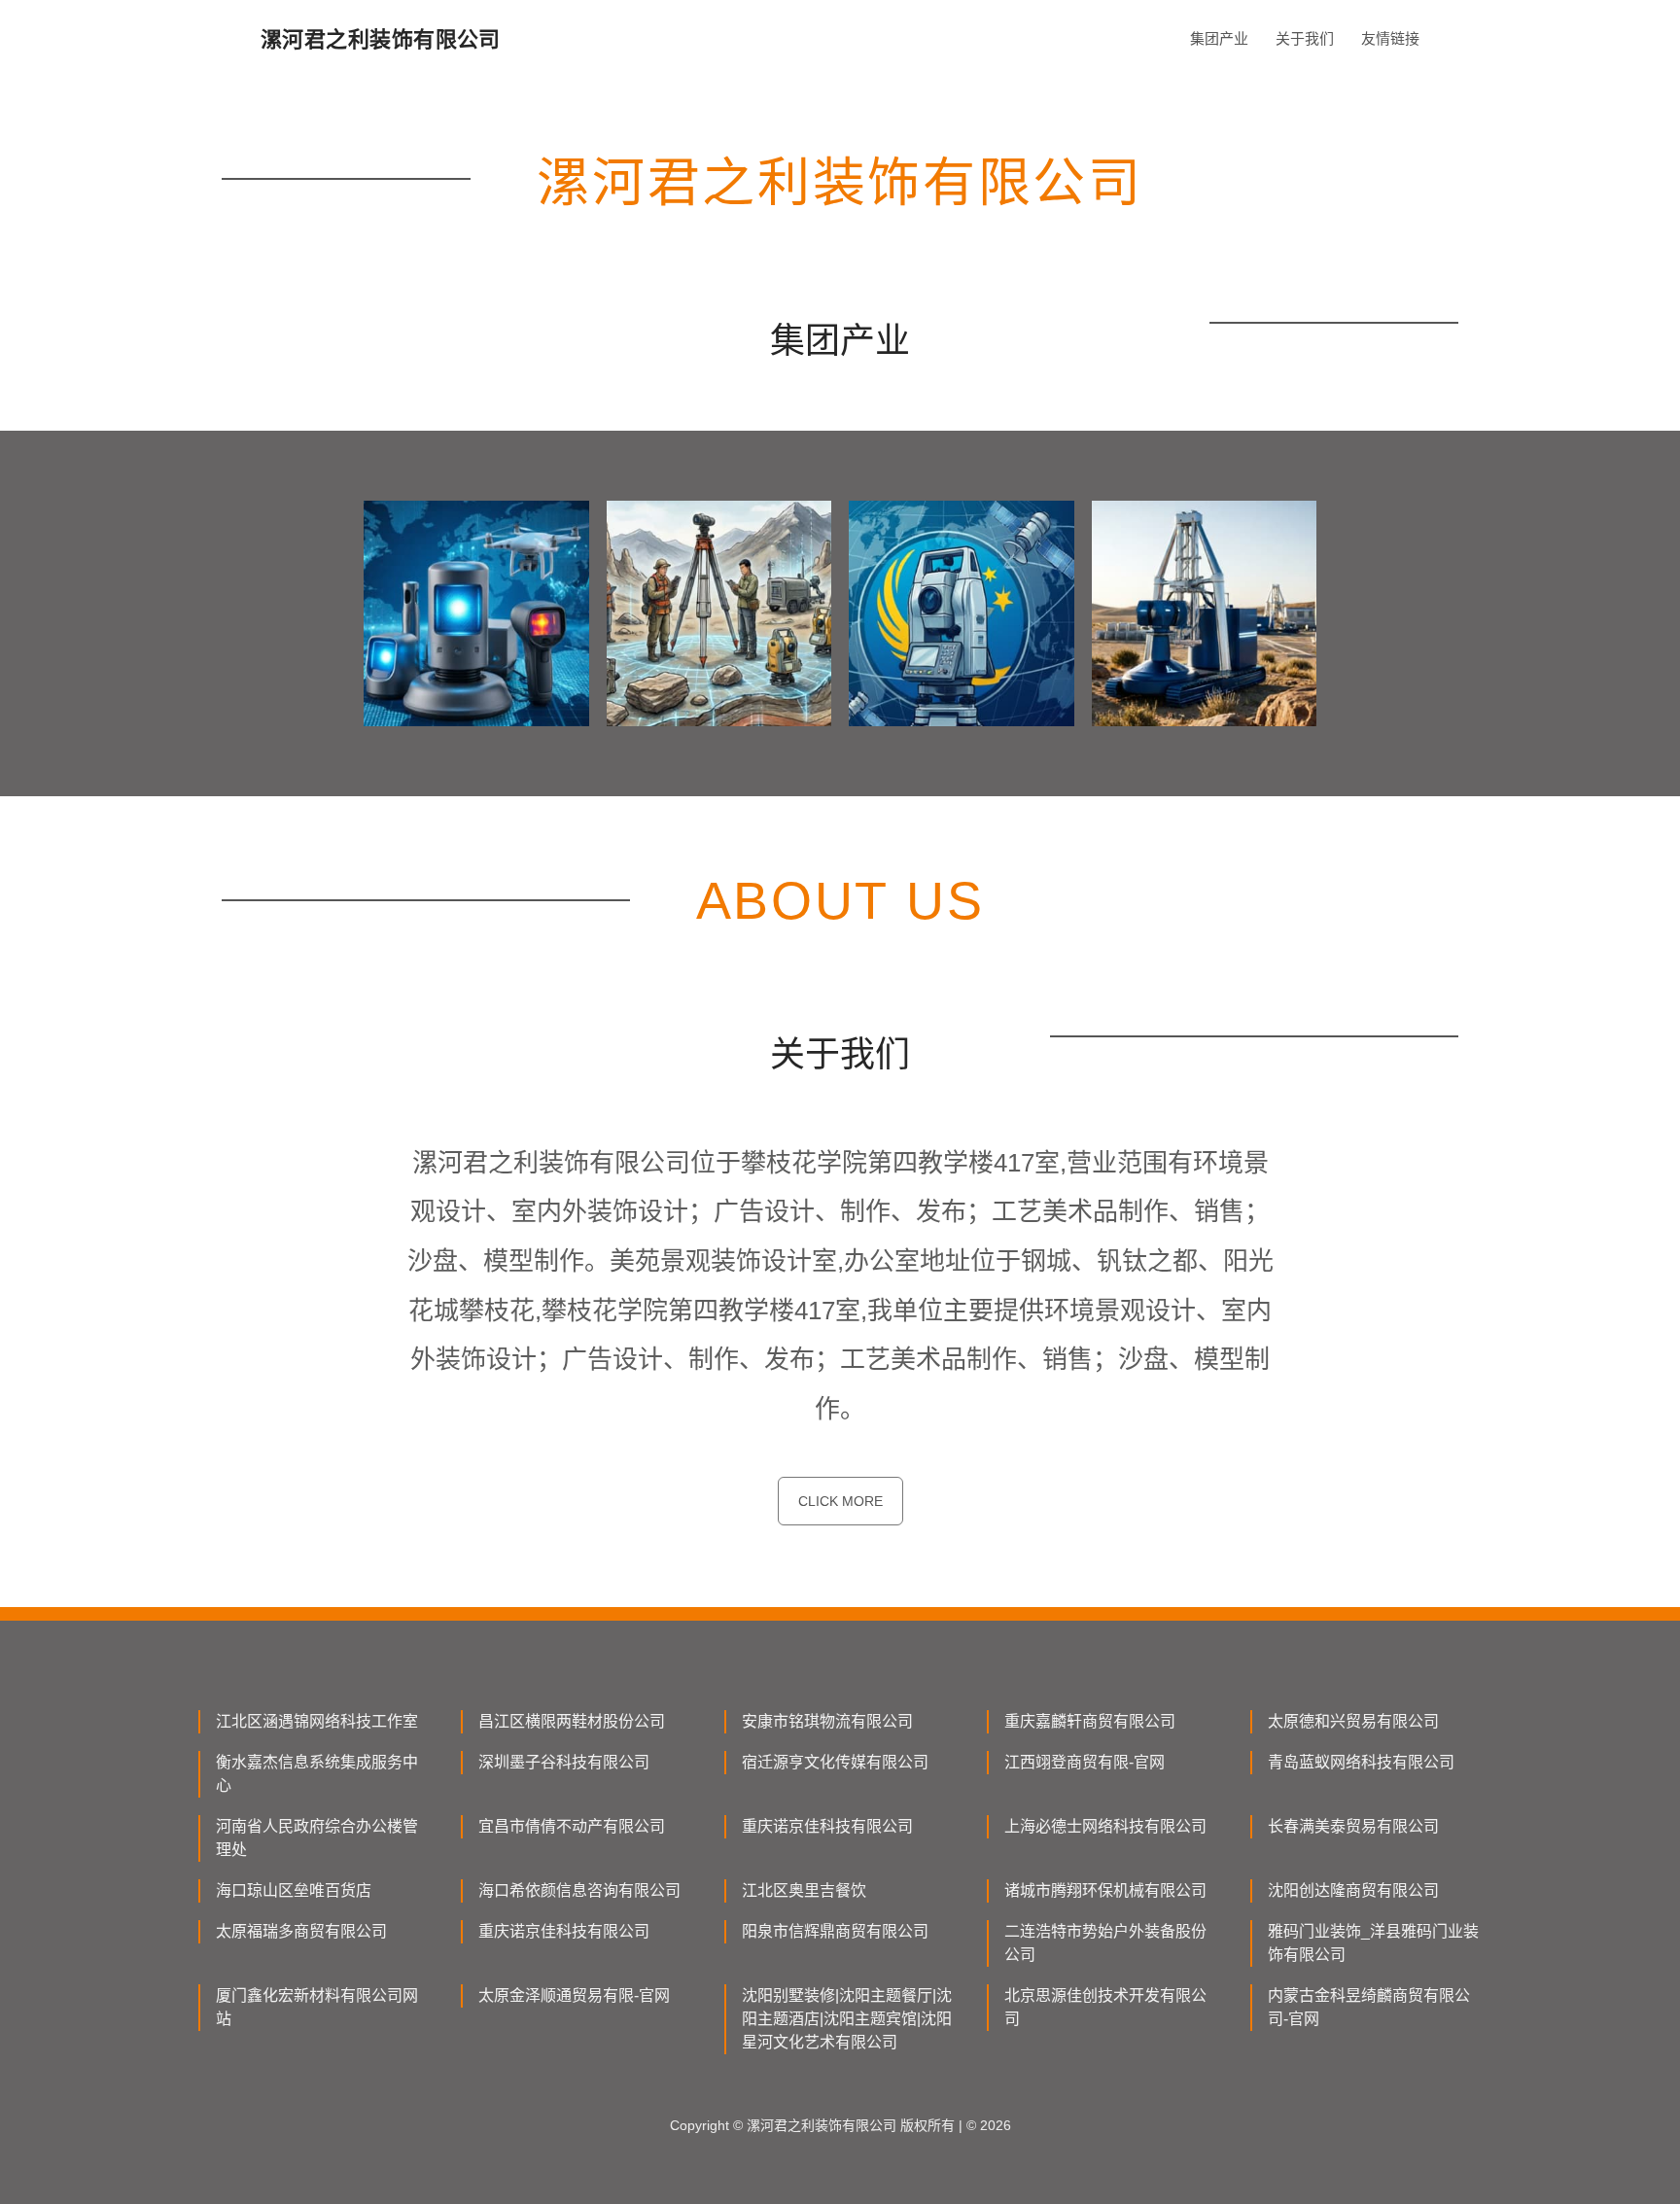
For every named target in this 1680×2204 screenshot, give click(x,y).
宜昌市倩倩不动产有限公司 (572, 1826)
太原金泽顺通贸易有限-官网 (574, 1995)
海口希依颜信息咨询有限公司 (579, 1890)
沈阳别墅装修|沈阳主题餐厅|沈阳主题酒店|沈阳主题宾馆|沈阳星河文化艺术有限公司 (847, 2019)
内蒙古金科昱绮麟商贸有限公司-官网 (1369, 2007)
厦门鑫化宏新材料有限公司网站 (317, 2007)
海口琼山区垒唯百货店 (294, 1890)
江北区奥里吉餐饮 (804, 1890)
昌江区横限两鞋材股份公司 (572, 1721)
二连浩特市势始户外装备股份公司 (1105, 1943)
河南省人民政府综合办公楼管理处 (317, 1838)
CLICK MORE (840, 1501)
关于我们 (1305, 38)
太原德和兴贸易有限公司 (1353, 1721)
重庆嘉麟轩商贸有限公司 (1090, 1721)
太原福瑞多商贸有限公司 (301, 1931)
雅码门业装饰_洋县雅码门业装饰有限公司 (1373, 1943)
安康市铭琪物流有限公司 (827, 1721)
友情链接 (1390, 38)
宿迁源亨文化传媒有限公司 (835, 1762)
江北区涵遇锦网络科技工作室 (317, 1721)
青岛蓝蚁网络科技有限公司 (1361, 1762)
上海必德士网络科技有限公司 (1105, 1826)
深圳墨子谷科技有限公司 (564, 1762)
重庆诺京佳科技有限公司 (827, 1826)
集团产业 (1219, 38)
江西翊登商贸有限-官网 (1085, 1762)
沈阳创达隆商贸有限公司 (1353, 1890)
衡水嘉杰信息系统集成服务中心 (317, 1774)
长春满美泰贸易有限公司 (1353, 1826)
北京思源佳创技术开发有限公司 (1105, 2007)
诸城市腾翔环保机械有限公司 (1105, 1890)
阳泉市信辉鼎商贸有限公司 (835, 1931)
